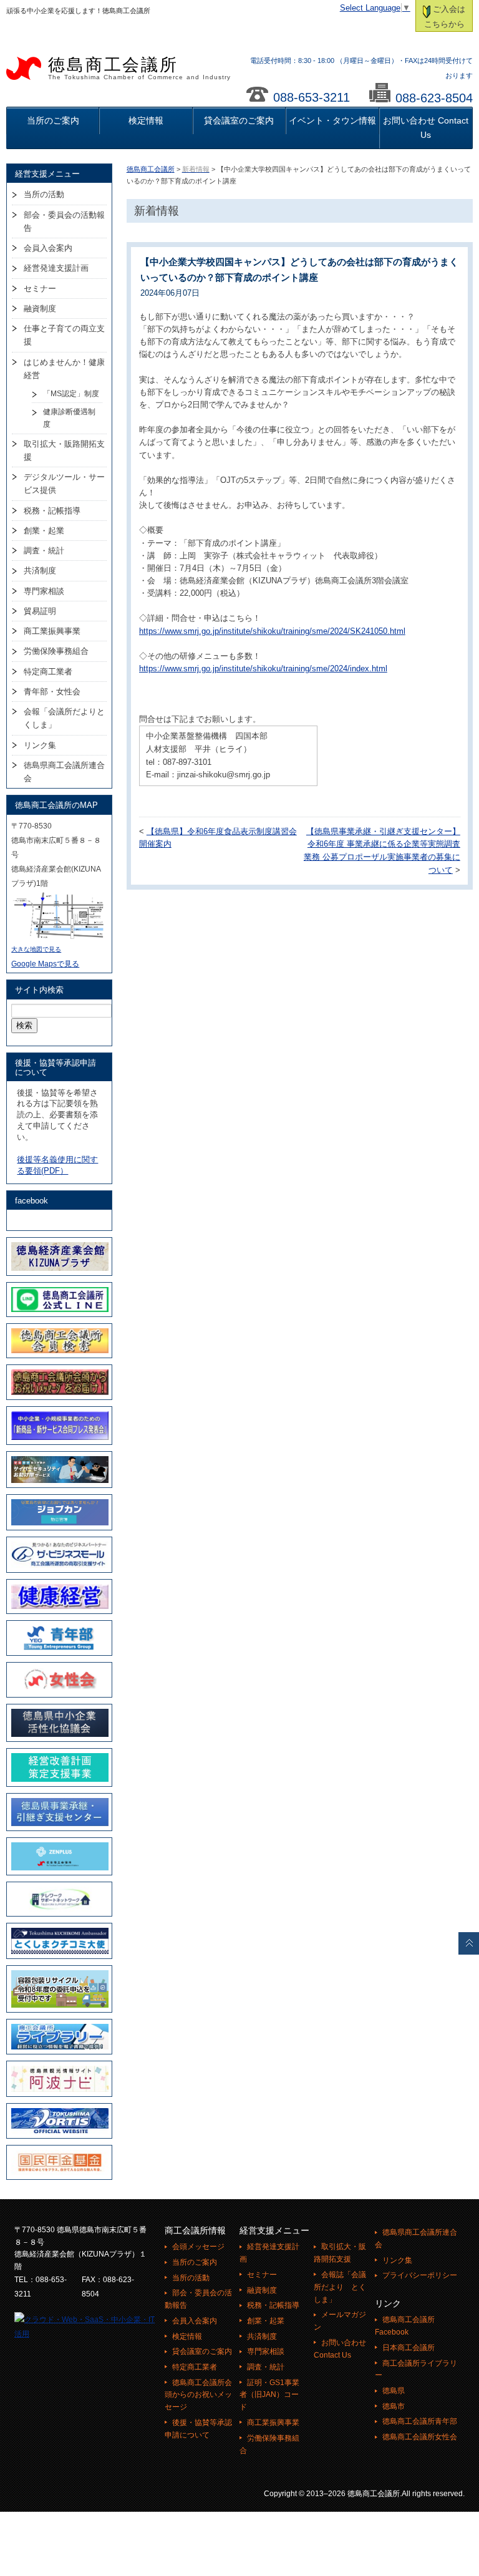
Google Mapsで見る (45, 964)
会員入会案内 (48, 248)
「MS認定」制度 (71, 394)
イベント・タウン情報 (332, 120)
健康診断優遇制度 (69, 418)
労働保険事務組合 (56, 651)
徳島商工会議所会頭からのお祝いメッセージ (198, 2395)
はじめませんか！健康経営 (64, 369)
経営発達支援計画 (56, 268)
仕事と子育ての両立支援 (64, 335)
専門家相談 (44, 591)
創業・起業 (44, 531)
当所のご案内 (53, 120)
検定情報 (146, 120)
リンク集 (40, 745)
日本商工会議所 (409, 2348)
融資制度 (40, 309)
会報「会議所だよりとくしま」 (64, 718)
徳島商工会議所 (139, 68)
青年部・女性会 (52, 692)
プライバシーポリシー (420, 2275)
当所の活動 (44, 194)
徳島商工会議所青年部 (420, 2421)
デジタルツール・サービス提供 (64, 484)
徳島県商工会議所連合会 (64, 772)
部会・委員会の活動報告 (64, 221)
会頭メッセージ (198, 2247)
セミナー (40, 289)
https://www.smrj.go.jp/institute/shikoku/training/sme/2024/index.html (263, 669)
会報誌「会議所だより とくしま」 (340, 2287)
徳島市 (394, 2406)
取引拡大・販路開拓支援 (64, 450)
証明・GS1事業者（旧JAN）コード (269, 2395)
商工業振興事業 (52, 631)
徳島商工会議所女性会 (420, 2437)
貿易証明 (40, 611)
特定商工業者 (48, 672)
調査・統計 (44, 551)
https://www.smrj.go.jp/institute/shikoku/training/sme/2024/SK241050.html (272, 631)
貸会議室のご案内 (239, 120)
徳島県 (394, 2391)
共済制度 (40, 571)
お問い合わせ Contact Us (426, 128)
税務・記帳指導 (52, 511)
